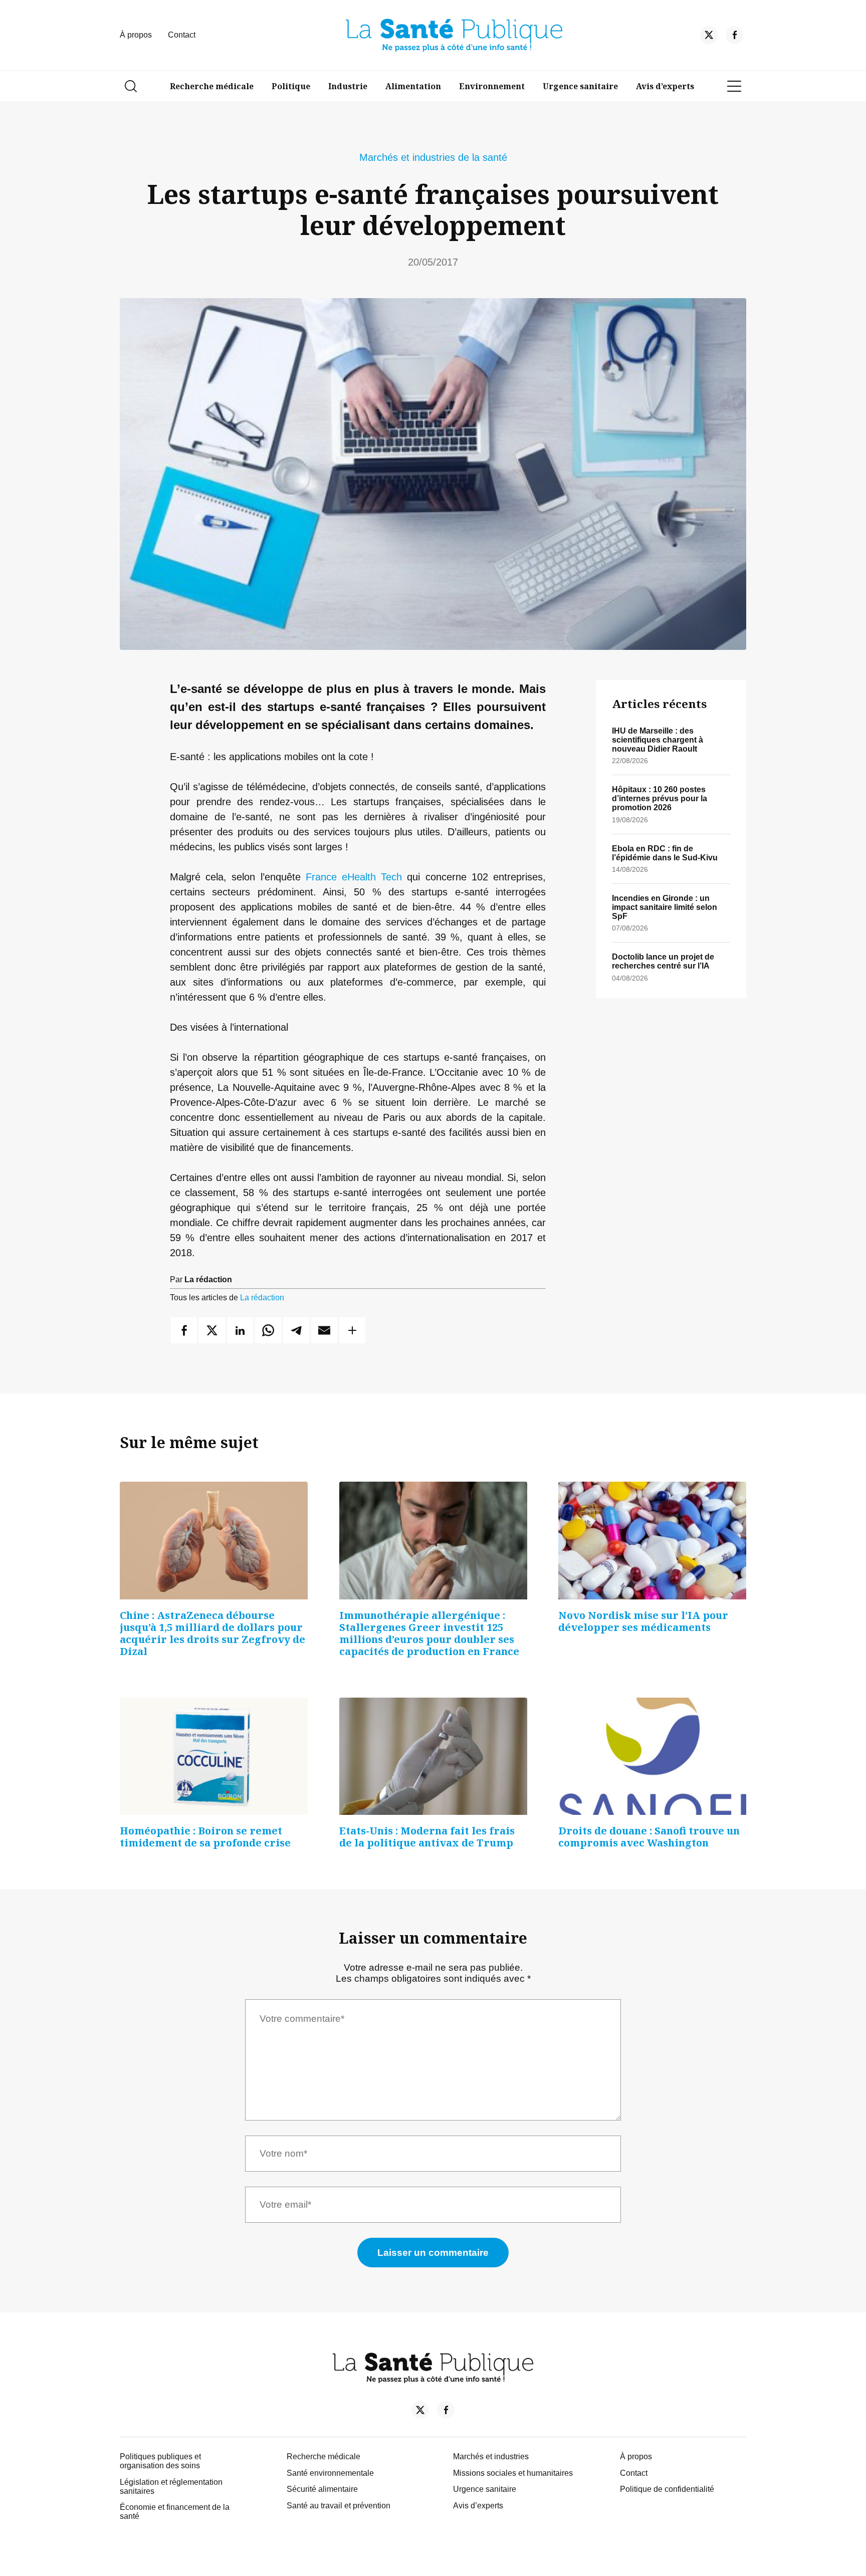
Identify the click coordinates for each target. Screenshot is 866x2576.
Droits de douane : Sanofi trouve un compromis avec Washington (649, 1837)
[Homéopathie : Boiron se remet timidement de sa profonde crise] (214, 1756)
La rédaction (262, 1298)
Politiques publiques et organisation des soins (160, 2461)
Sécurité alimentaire (322, 2489)
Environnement (492, 86)
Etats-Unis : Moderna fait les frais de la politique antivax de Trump (427, 1837)
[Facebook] (734, 37)
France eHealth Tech (354, 877)
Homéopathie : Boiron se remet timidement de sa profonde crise (205, 1837)
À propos (136, 35)
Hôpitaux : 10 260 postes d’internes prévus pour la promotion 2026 (660, 798)
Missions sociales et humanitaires (513, 2473)
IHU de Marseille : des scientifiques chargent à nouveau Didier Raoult (658, 740)
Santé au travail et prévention (339, 2506)
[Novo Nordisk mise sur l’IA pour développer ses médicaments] (652, 1540)
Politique (291, 86)
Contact (182, 35)
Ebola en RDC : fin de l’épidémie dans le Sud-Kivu (665, 853)
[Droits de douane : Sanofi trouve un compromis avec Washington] (652, 1756)
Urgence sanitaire (580, 86)
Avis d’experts (665, 86)
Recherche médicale (212, 86)
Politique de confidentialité (667, 2489)
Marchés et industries (491, 2456)
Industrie (348, 86)
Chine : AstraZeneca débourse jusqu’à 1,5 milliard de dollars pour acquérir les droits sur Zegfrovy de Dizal (212, 1633)
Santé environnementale (330, 2473)
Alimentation (413, 86)
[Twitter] (709, 37)
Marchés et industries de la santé (433, 157)
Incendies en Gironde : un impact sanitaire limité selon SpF (665, 907)
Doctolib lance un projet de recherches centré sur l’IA (663, 961)
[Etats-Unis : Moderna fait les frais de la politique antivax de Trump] (433, 1756)
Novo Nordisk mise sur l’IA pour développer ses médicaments (643, 1621)
